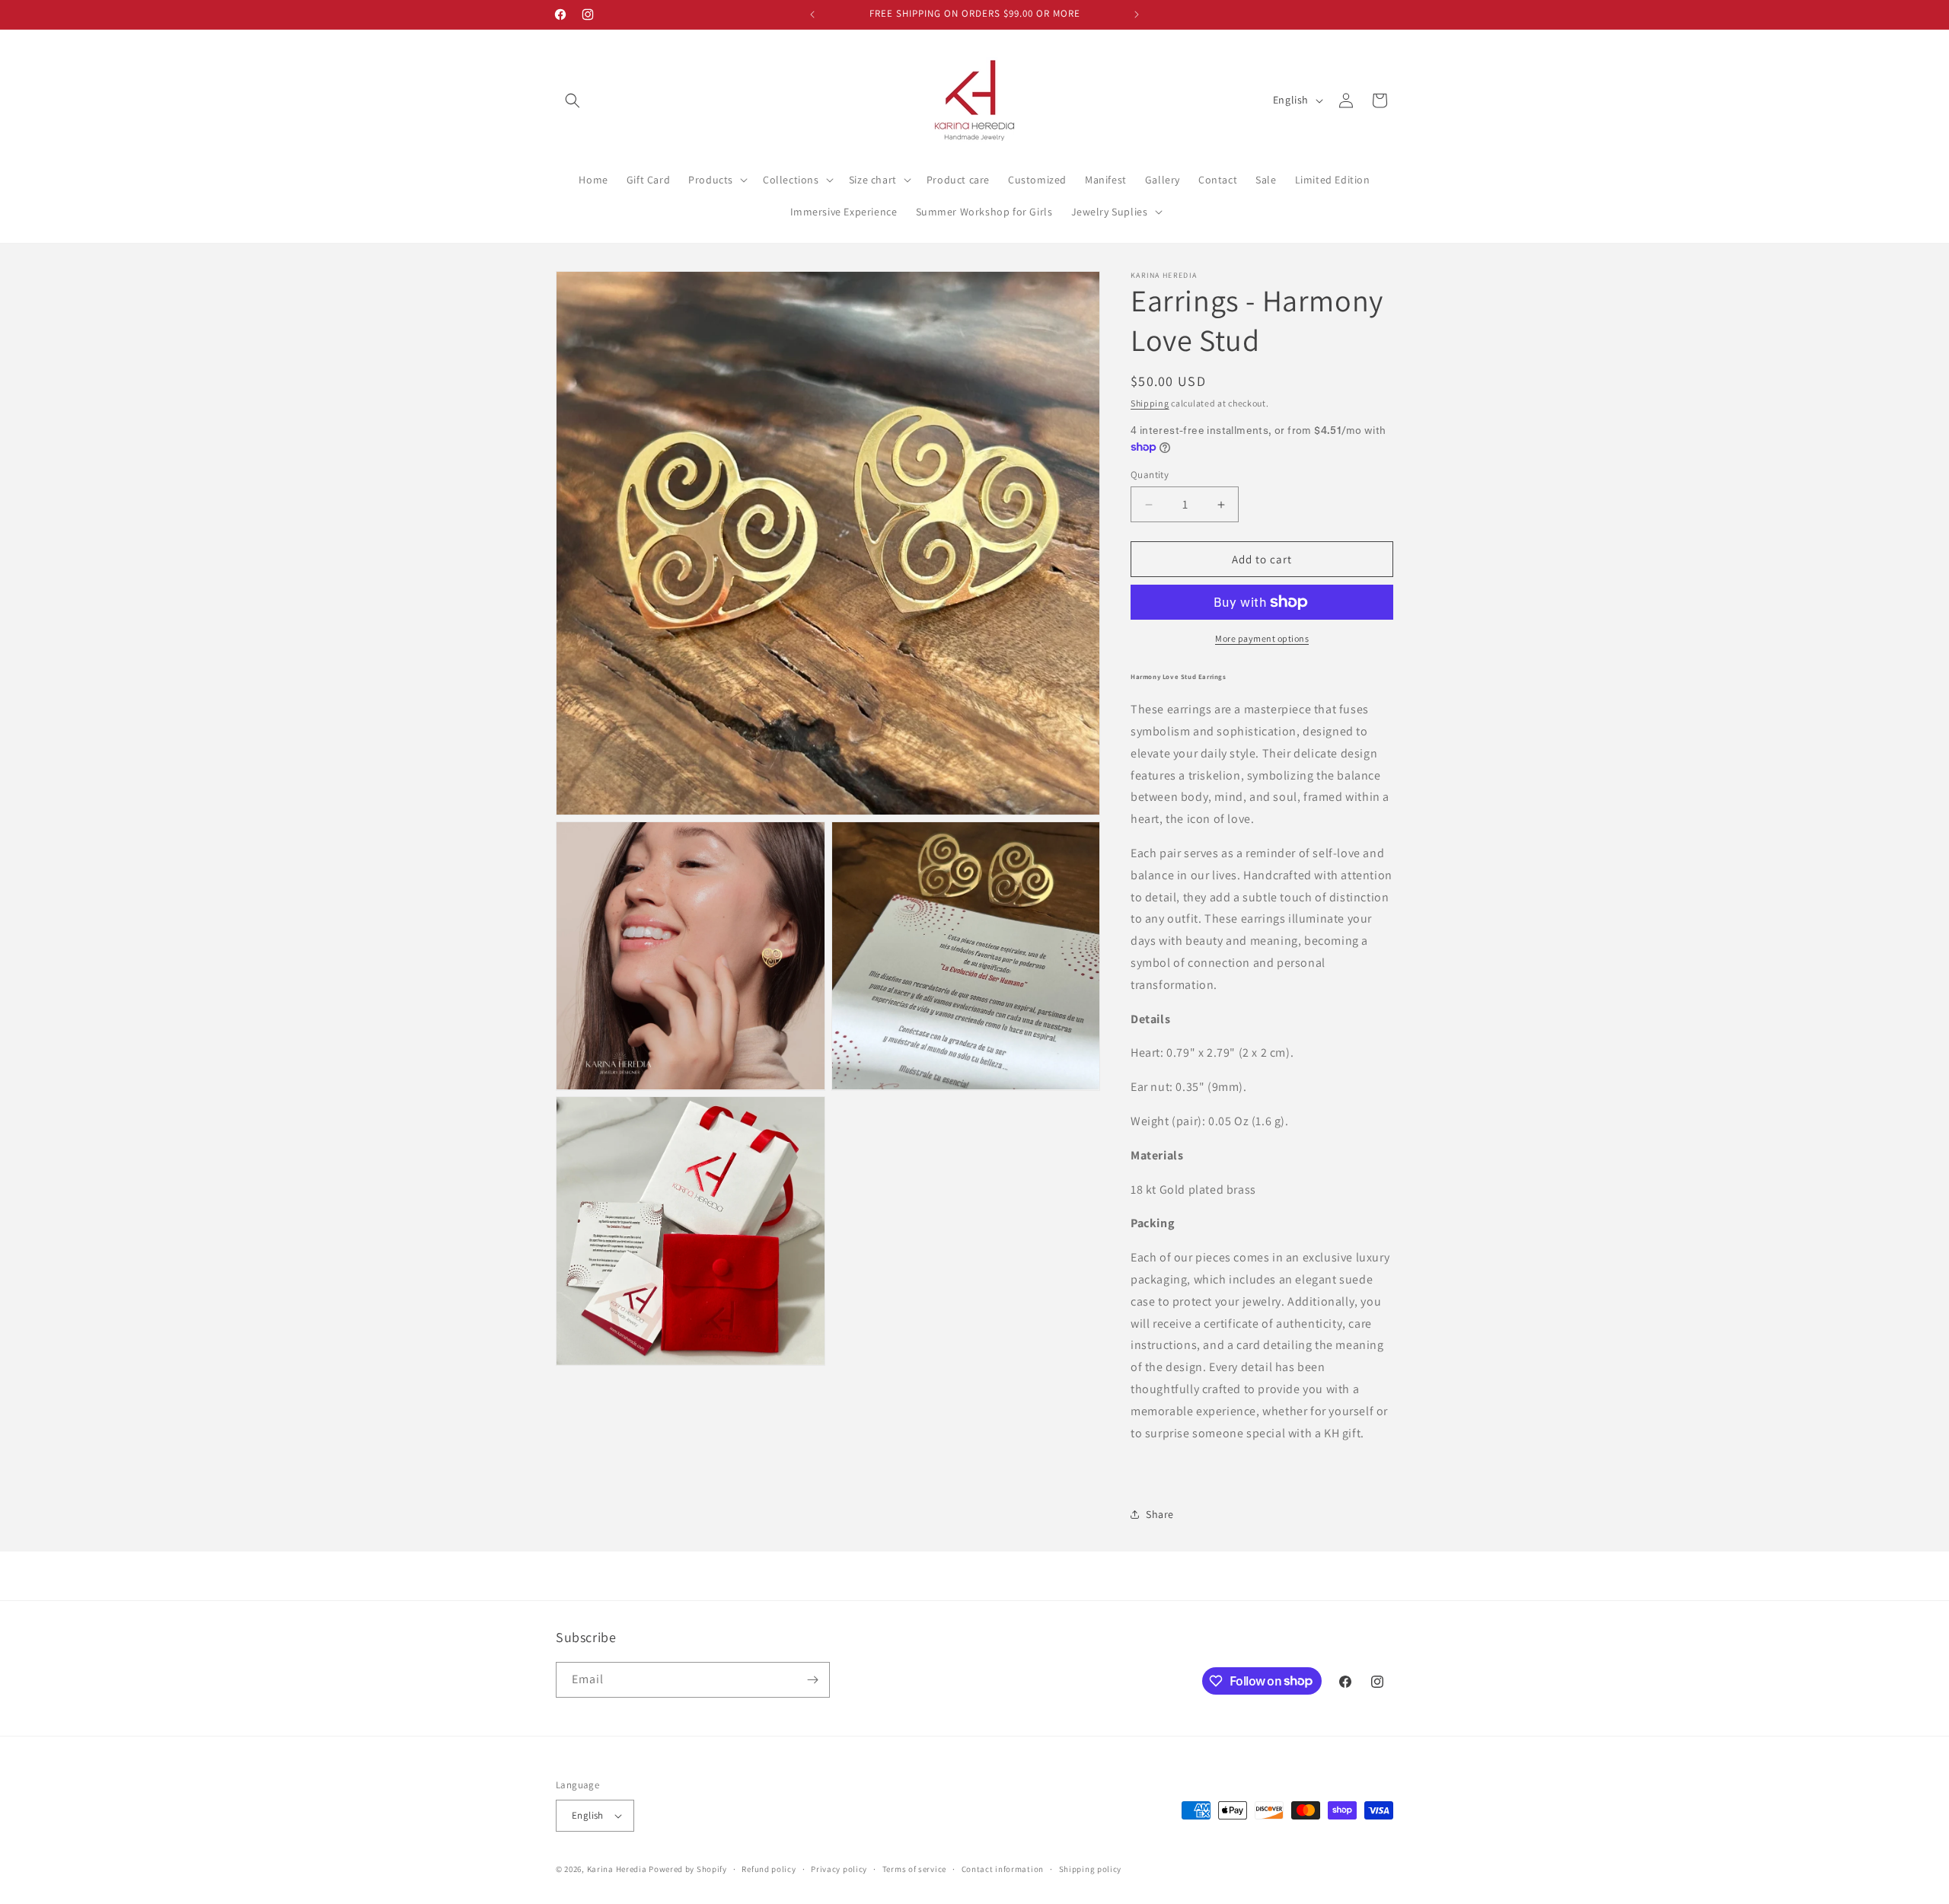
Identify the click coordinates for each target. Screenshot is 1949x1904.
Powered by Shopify (688, 1869)
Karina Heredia (617, 1869)
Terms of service (914, 1869)
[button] (573, 100)
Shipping (1150, 403)
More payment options (1262, 638)
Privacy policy (839, 1869)
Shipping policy (1091, 1869)
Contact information (1003, 1869)
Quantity (1150, 475)
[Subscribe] (812, 1680)
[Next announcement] (1137, 14)
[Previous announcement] (812, 14)
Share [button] (1160, 1514)
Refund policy (769, 1869)
